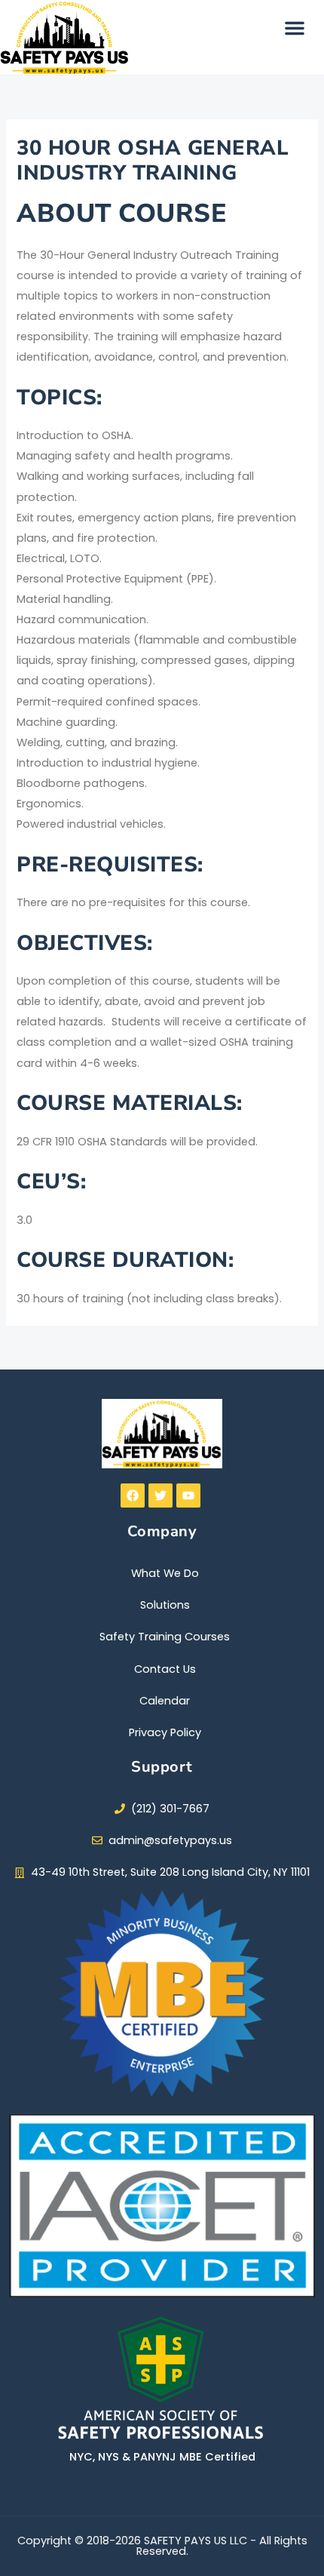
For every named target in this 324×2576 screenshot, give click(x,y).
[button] (295, 28)
